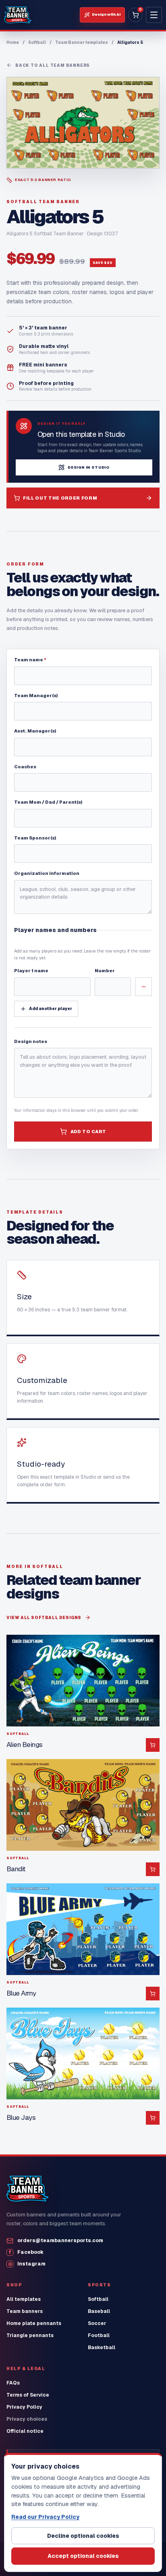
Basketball (102, 2348)
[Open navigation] (154, 15)
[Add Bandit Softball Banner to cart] (153, 1869)
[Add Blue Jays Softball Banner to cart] (153, 2118)
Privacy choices (27, 2419)
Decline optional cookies (83, 2536)
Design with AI (106, 14)
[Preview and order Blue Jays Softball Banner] (83, 2053)
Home (13, 42)
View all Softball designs (44, 1618)
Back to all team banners (53, 65)
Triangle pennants (30, 2335)
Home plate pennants (34, 2323)
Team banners (25, 2311)
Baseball (99, 2311)
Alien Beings (25, 1745)
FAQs (13, 2383)
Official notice (25, 2431)
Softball (37, 42)
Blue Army (21, 1993)
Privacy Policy (24, 2407)
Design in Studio (89, 467)
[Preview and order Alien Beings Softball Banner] (83, 1681)
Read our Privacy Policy (45, 2517)
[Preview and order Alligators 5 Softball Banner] (83, 123)
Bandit (16, 1869)
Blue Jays (21, 2117)
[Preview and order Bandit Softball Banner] (83, 1805)
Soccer (97, 2323)
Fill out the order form (60, 498)
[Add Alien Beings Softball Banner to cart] (153, 1745)
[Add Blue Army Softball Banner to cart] (153, 1994)
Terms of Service (28, 2395)
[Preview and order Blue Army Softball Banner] (83, 1929)
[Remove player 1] (143, 987)
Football (99, 2335)
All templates (24, 2299)
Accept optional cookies (83, 2556)
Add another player (51, 1009)
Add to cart (88, 1132)
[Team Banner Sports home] (18, 15)
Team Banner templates (82, 42)
